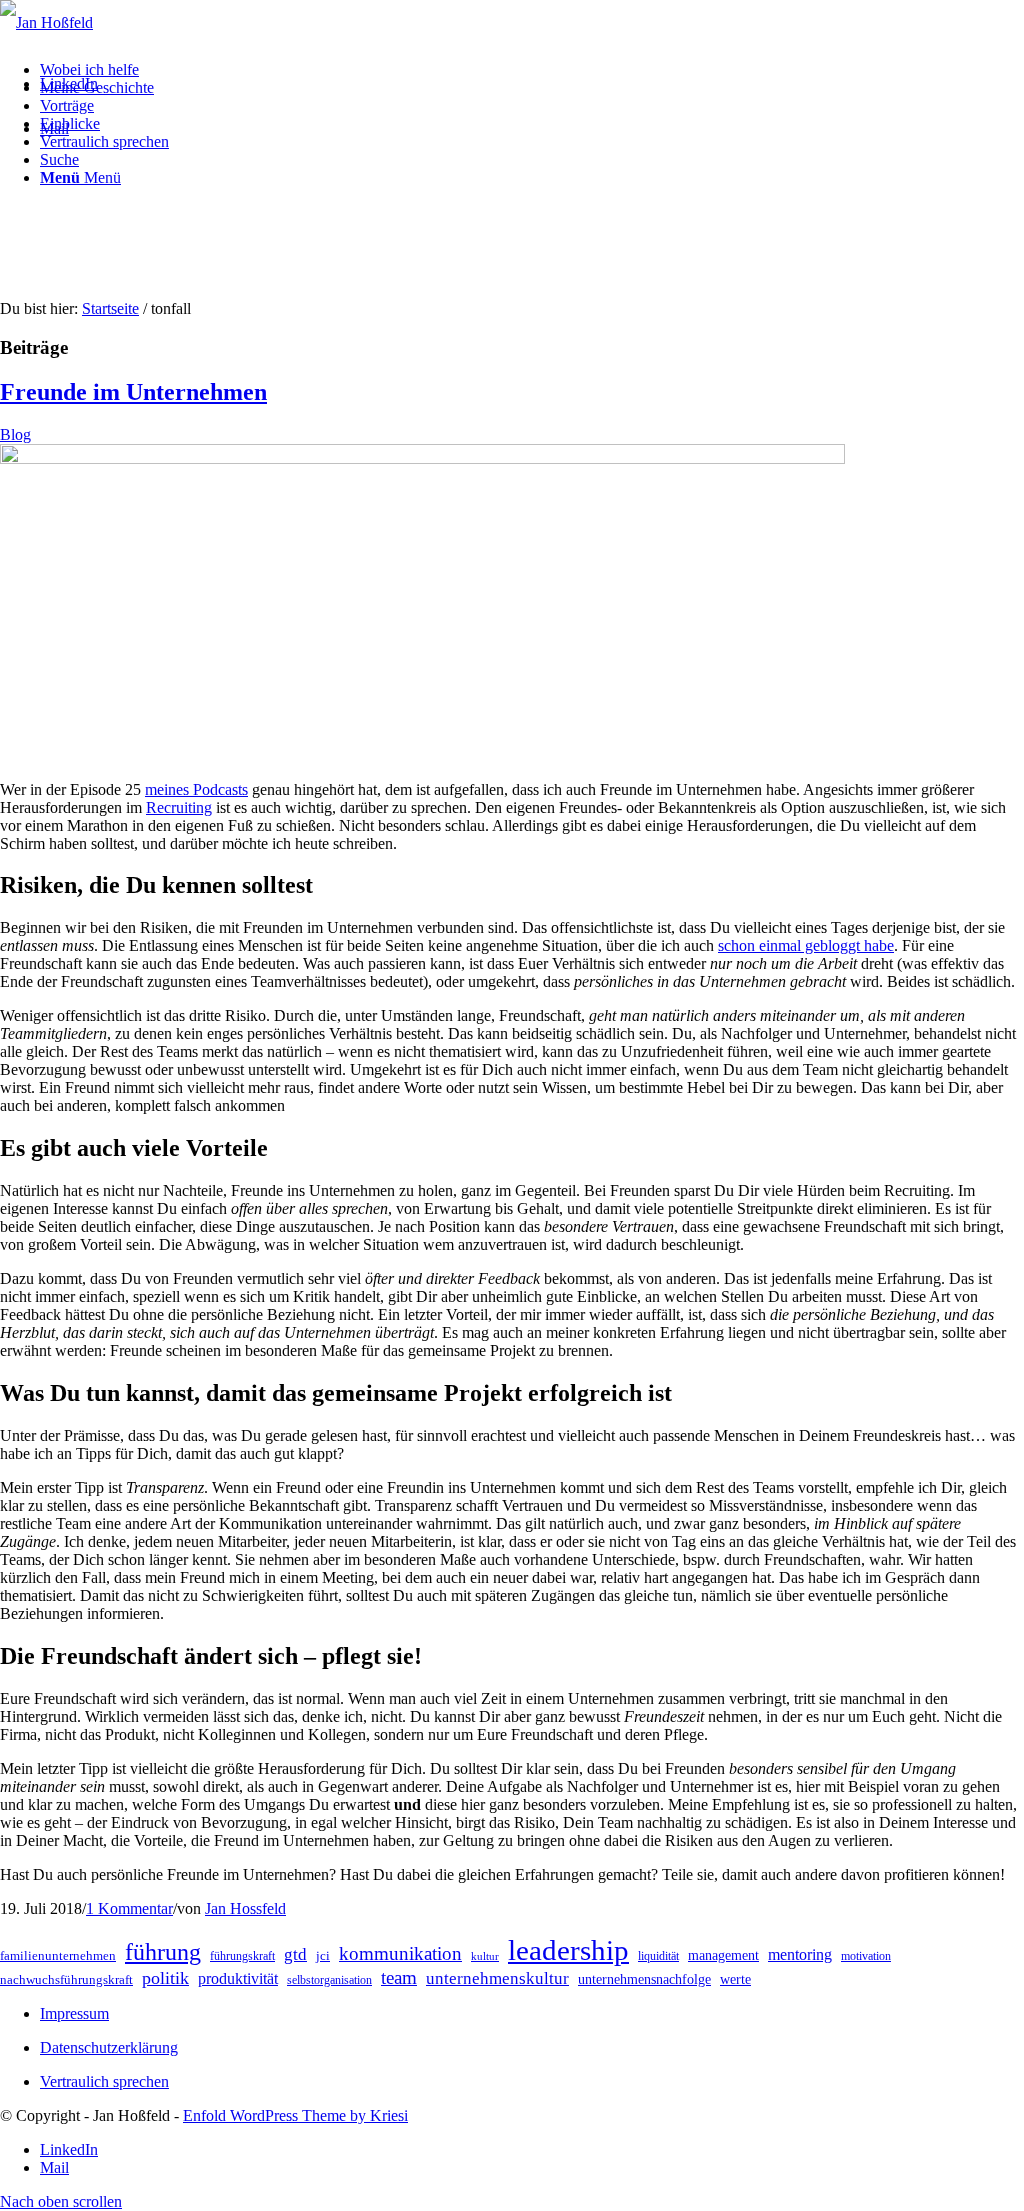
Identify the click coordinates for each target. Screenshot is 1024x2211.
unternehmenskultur (497, 1978)
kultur (485, 1956)
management (723, 1955)
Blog (15, 434)
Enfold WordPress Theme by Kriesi (295, 2115)
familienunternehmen (58, 1955)
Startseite (110, 308)
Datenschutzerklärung (109, 2047)
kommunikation (400, 1953)
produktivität (238, 1978)
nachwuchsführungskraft (66, 1979)
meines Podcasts (196, 789)
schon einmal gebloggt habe (806, 945)
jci (323, 1955)
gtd (295, 1954)
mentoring (800, 1954)
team (399, 1977)
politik (165, 1978)
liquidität (658, 1956)
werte (735, 1979)
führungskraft (242, 1956)
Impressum (74, 2013)
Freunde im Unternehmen (133, 392)
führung (163, 1952)
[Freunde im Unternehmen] (422, 458)
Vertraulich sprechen (104, 2081)
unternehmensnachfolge (644, 1979)
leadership (568, 1950)
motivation (866, 1956)
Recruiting (179, 807)
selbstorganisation (329, 1980)
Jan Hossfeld (245, 1908)
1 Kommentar (129, 1908)
